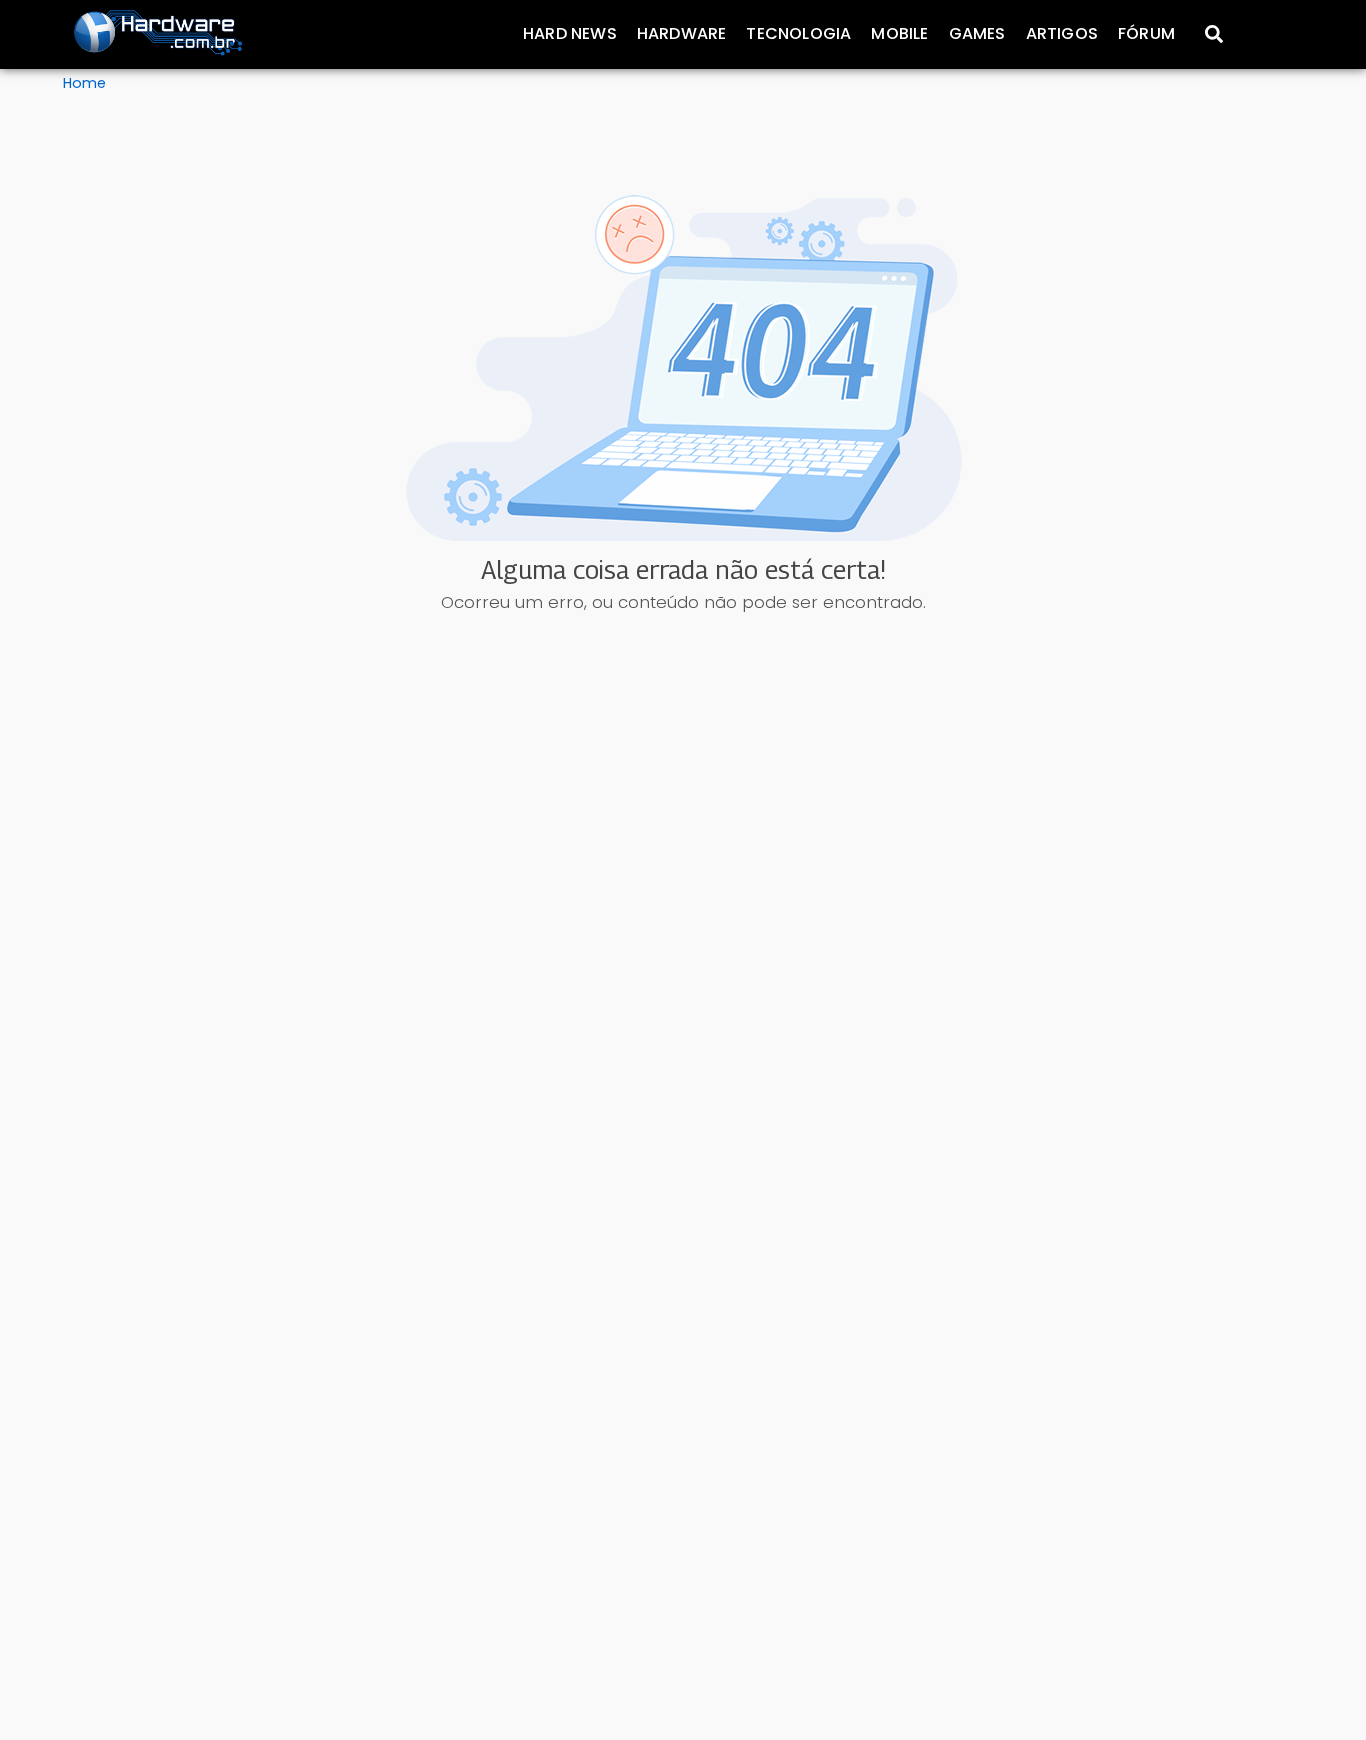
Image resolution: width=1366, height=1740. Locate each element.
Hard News (570, 33)
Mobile (899, 33)
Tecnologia (798, 33)
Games (977, 33)
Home (84, 83)
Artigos (1062, 33)
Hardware (682, 33)
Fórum (1146, 33)
